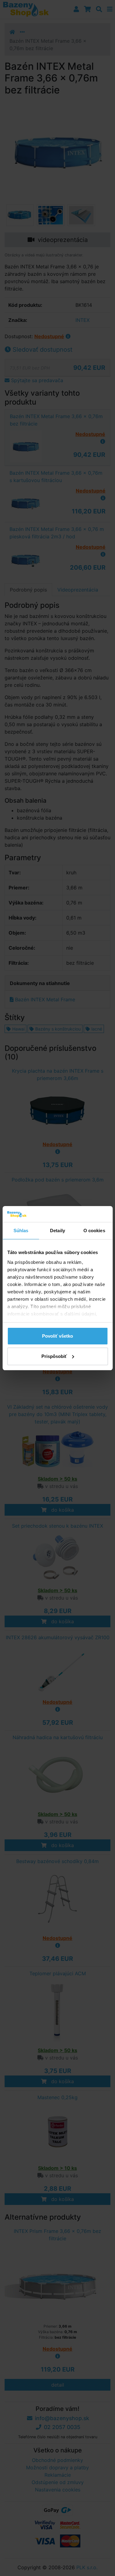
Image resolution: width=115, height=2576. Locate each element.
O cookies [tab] (94, 1231)
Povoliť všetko (57, 1336)
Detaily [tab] (57, 1231)
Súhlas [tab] (21, 1231)
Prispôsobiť (54, 1356)
